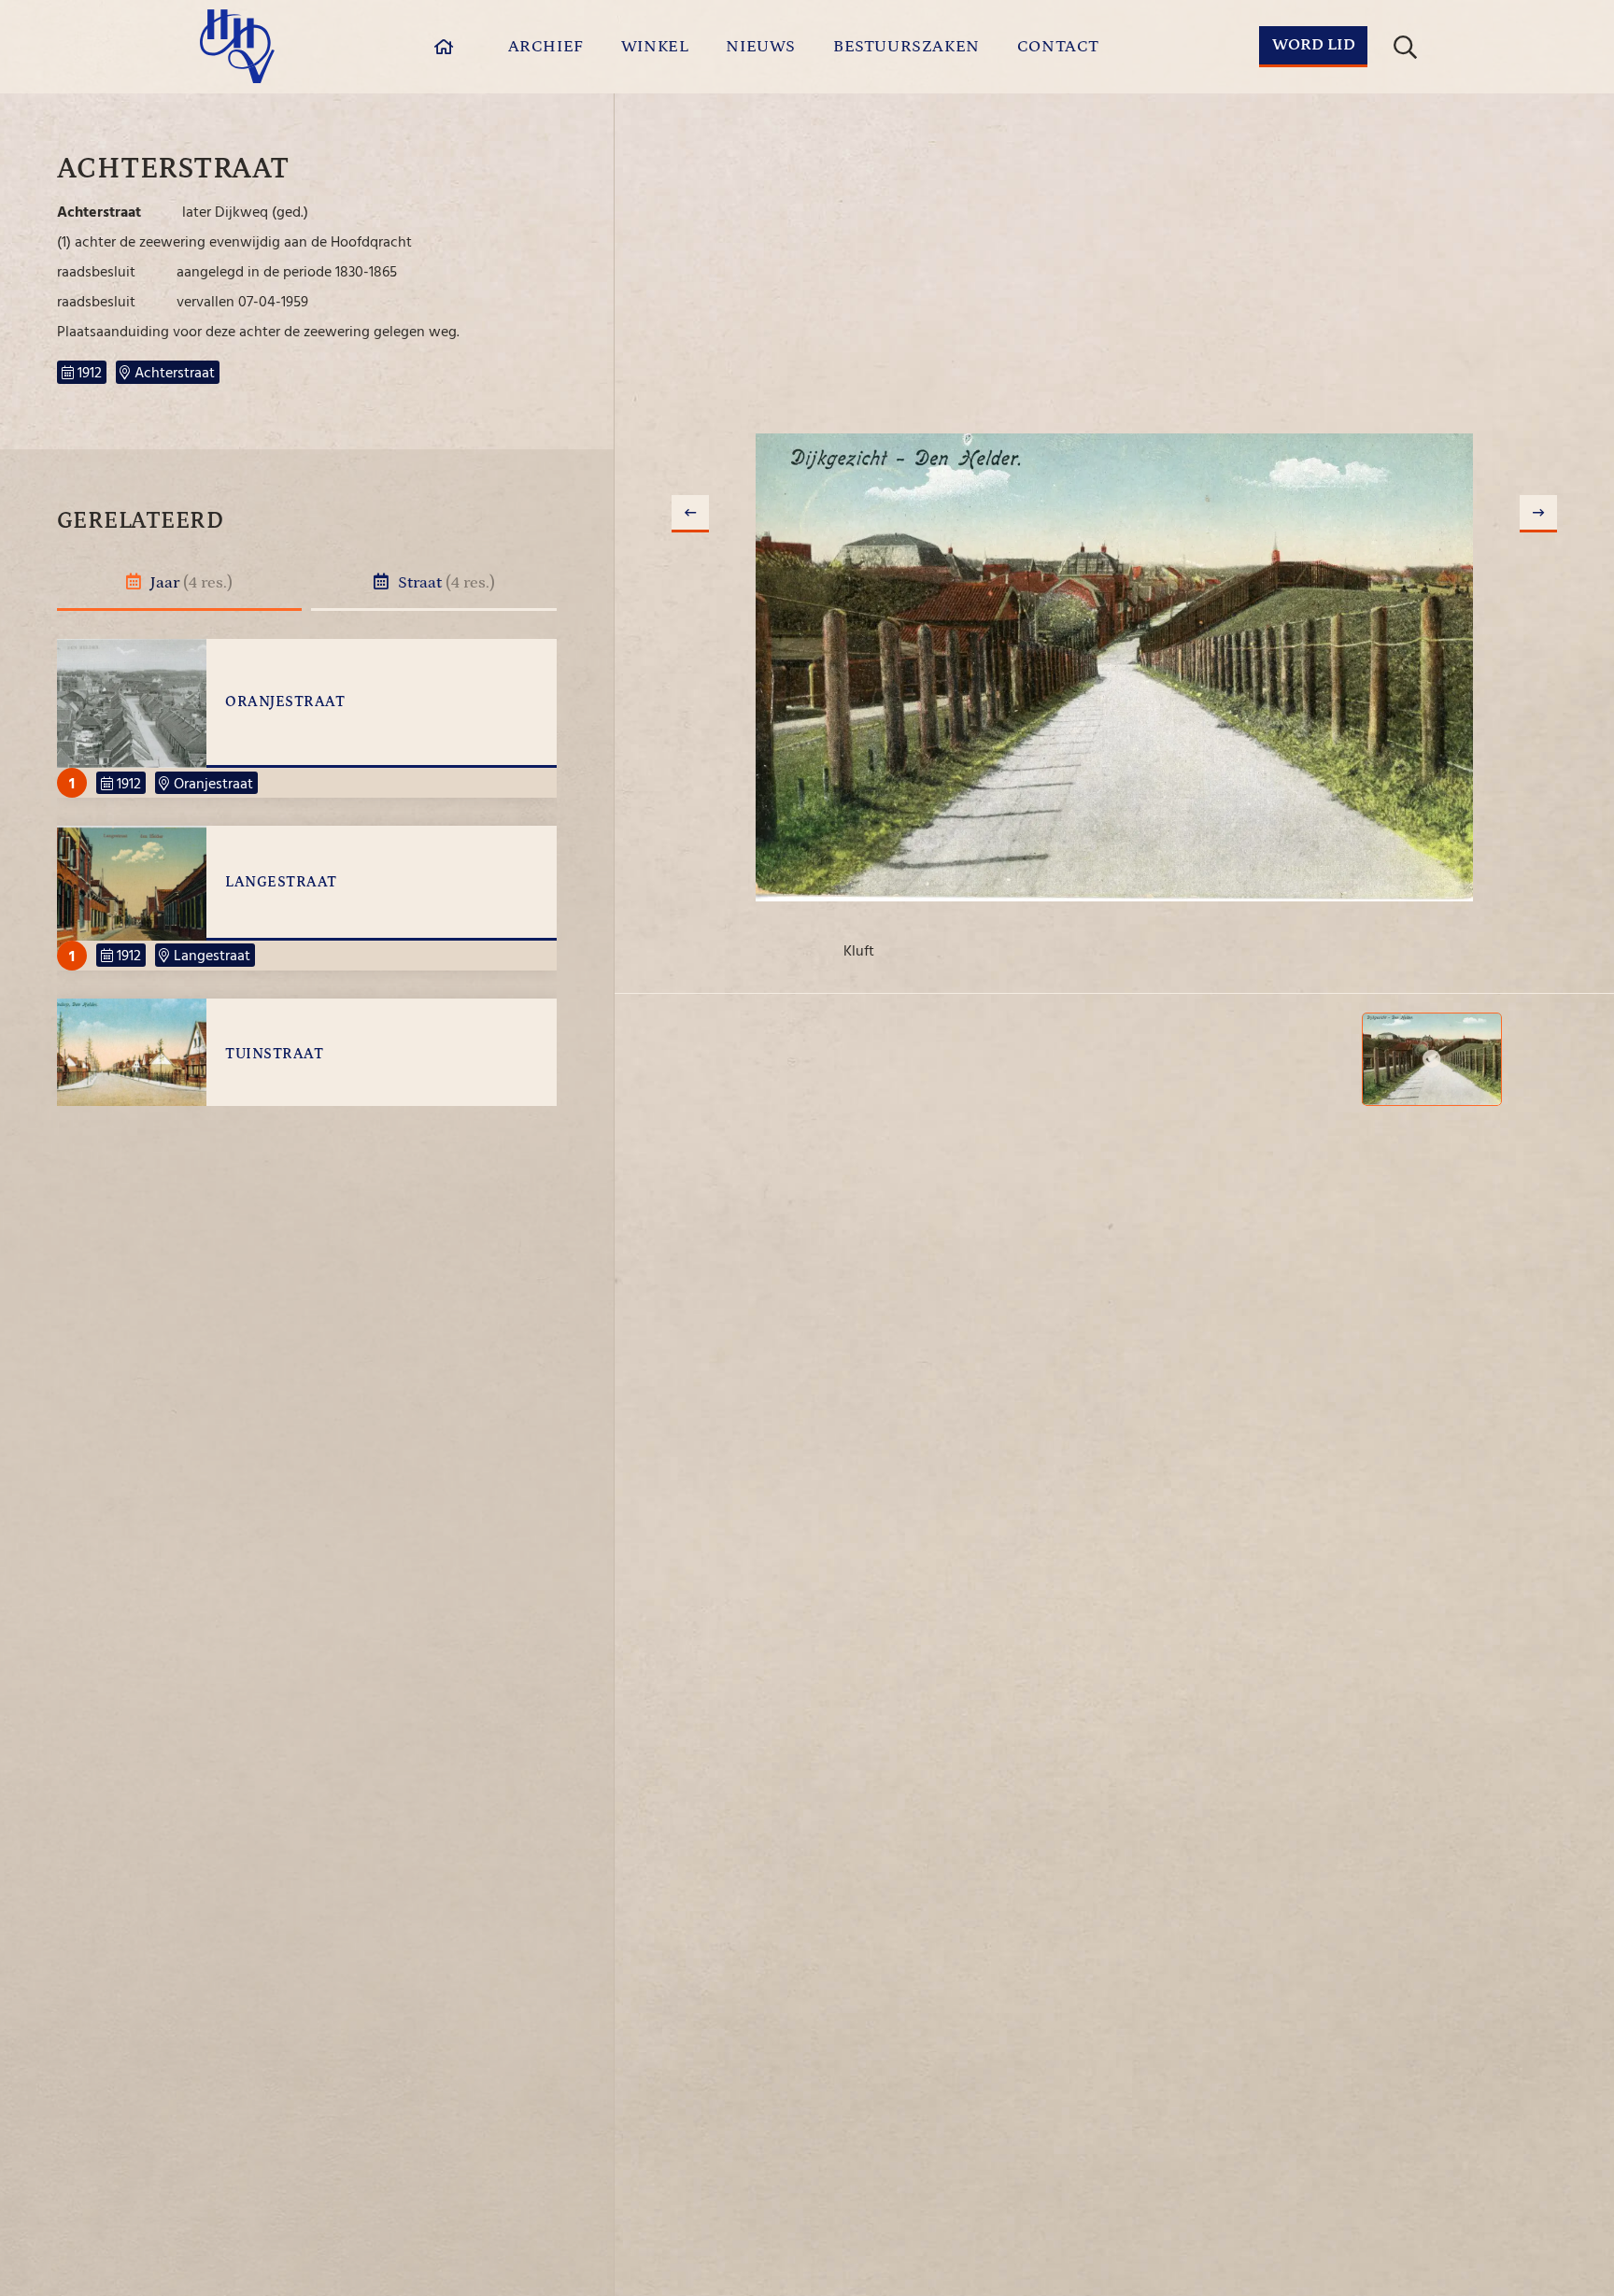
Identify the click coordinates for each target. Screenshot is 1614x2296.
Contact (1058, 47)
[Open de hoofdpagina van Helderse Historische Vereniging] (237, 46)
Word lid (1314, 45)
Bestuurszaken (906, 47)
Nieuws (761, 47)
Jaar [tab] (190, 583)
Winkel (655, 47)
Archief (546, 47)
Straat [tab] (445, 583)
